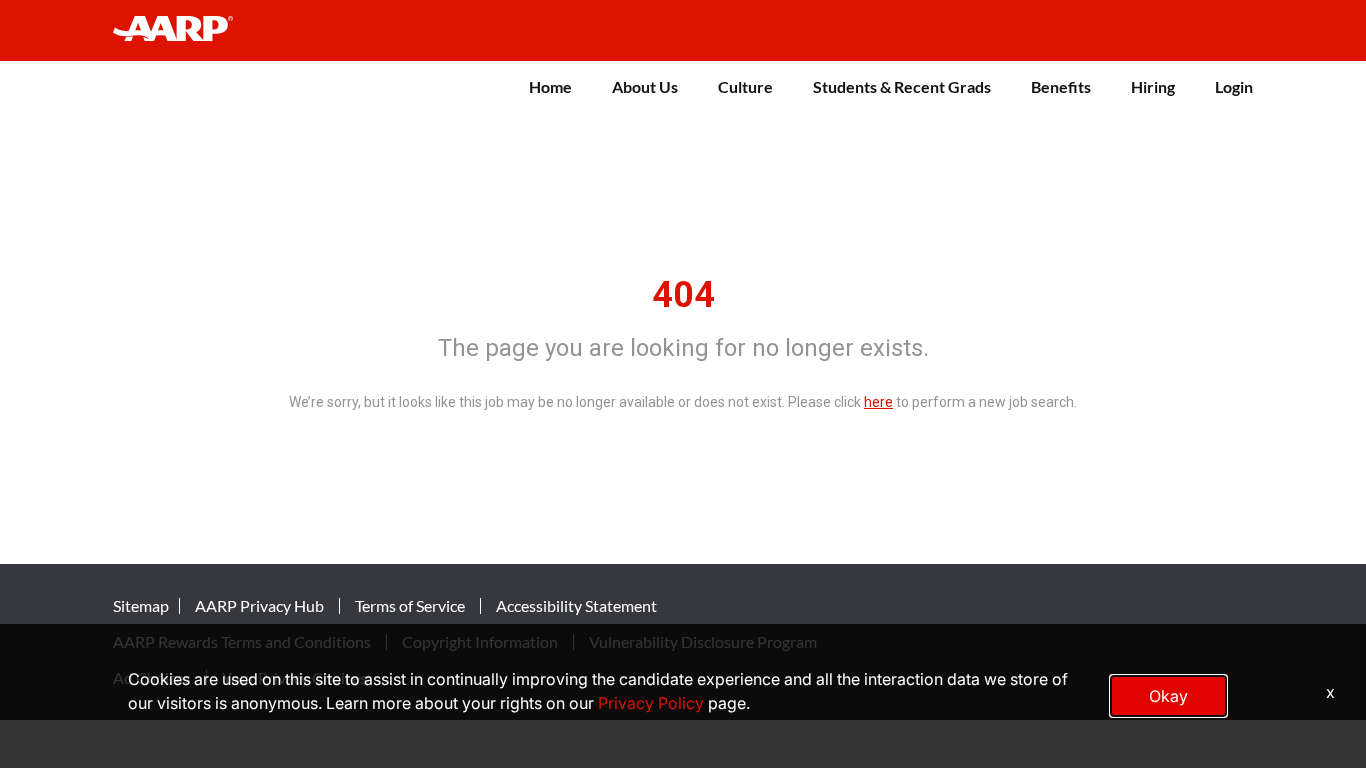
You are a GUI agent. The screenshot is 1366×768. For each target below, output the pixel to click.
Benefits (1061, 86)
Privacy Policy (651, 703)
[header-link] (182, 30)
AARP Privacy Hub (259, 606)
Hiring (1153, 86)
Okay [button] (1168, 696)
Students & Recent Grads (902, 86)
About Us (645, 86)
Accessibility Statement (576, 606)
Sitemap (141, 606)
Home (550, 86)
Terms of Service (410, 606)
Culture (745, 86)
